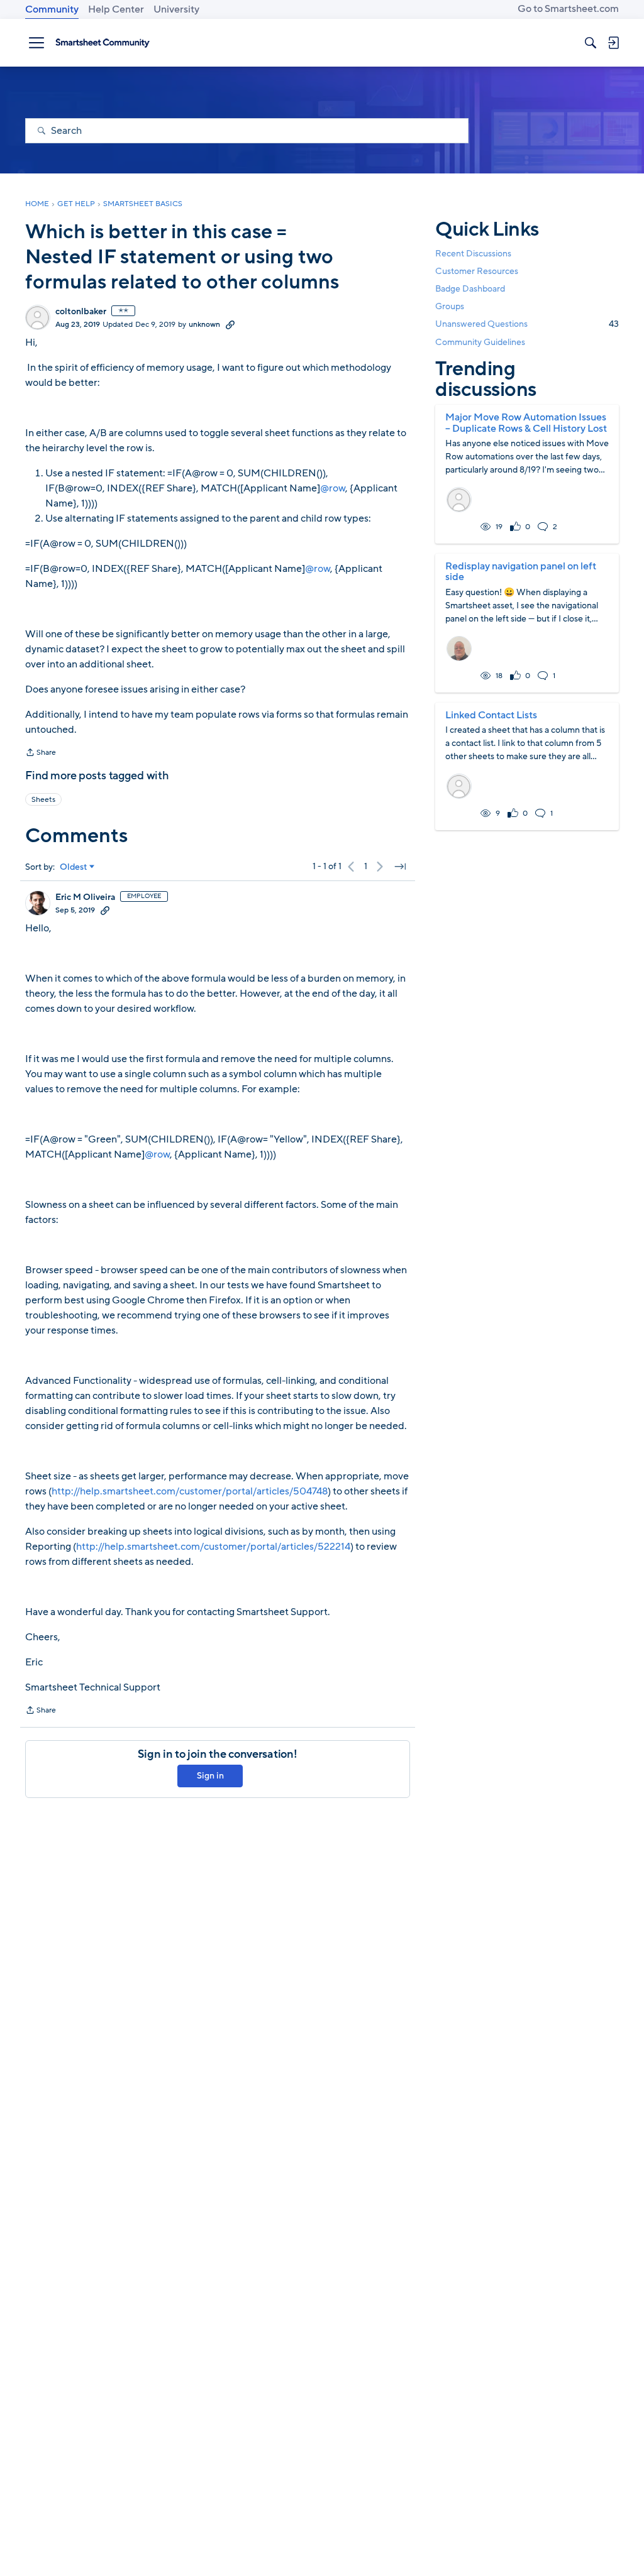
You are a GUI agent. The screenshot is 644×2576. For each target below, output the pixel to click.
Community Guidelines (480, 342)
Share (41, 754)
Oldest (74, 867)
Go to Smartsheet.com (568, 9)
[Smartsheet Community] (103, 43)
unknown (204, 324)
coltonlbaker (81, 312)
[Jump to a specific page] (400, 867)
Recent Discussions (473, 254)
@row (333, 488)
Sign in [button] (210, 1776)
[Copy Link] (230, 324)
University (176, 9)
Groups (450, 306)
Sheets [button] (43, 799)
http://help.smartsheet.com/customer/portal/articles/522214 (213, 1547)
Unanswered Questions (527, 324)
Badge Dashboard (470, 289)
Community (52, 9)
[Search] (591, 43)
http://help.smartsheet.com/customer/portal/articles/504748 (190, 1491)
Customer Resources (477, 271)
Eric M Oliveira (85, 897)
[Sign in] (613, 43)
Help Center (116, 9)
